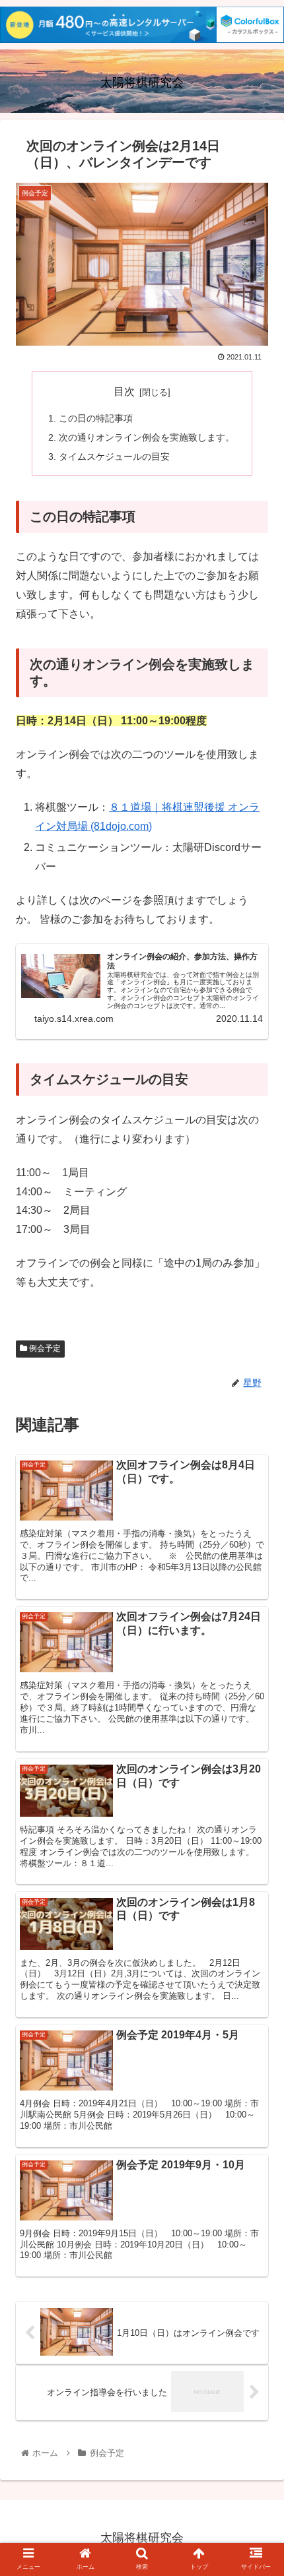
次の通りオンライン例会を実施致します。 (147, 437)
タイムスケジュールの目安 (114, 456)
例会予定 (44, 1348)
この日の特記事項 (96, 418)
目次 (124, 392)
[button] (257, 1644)
